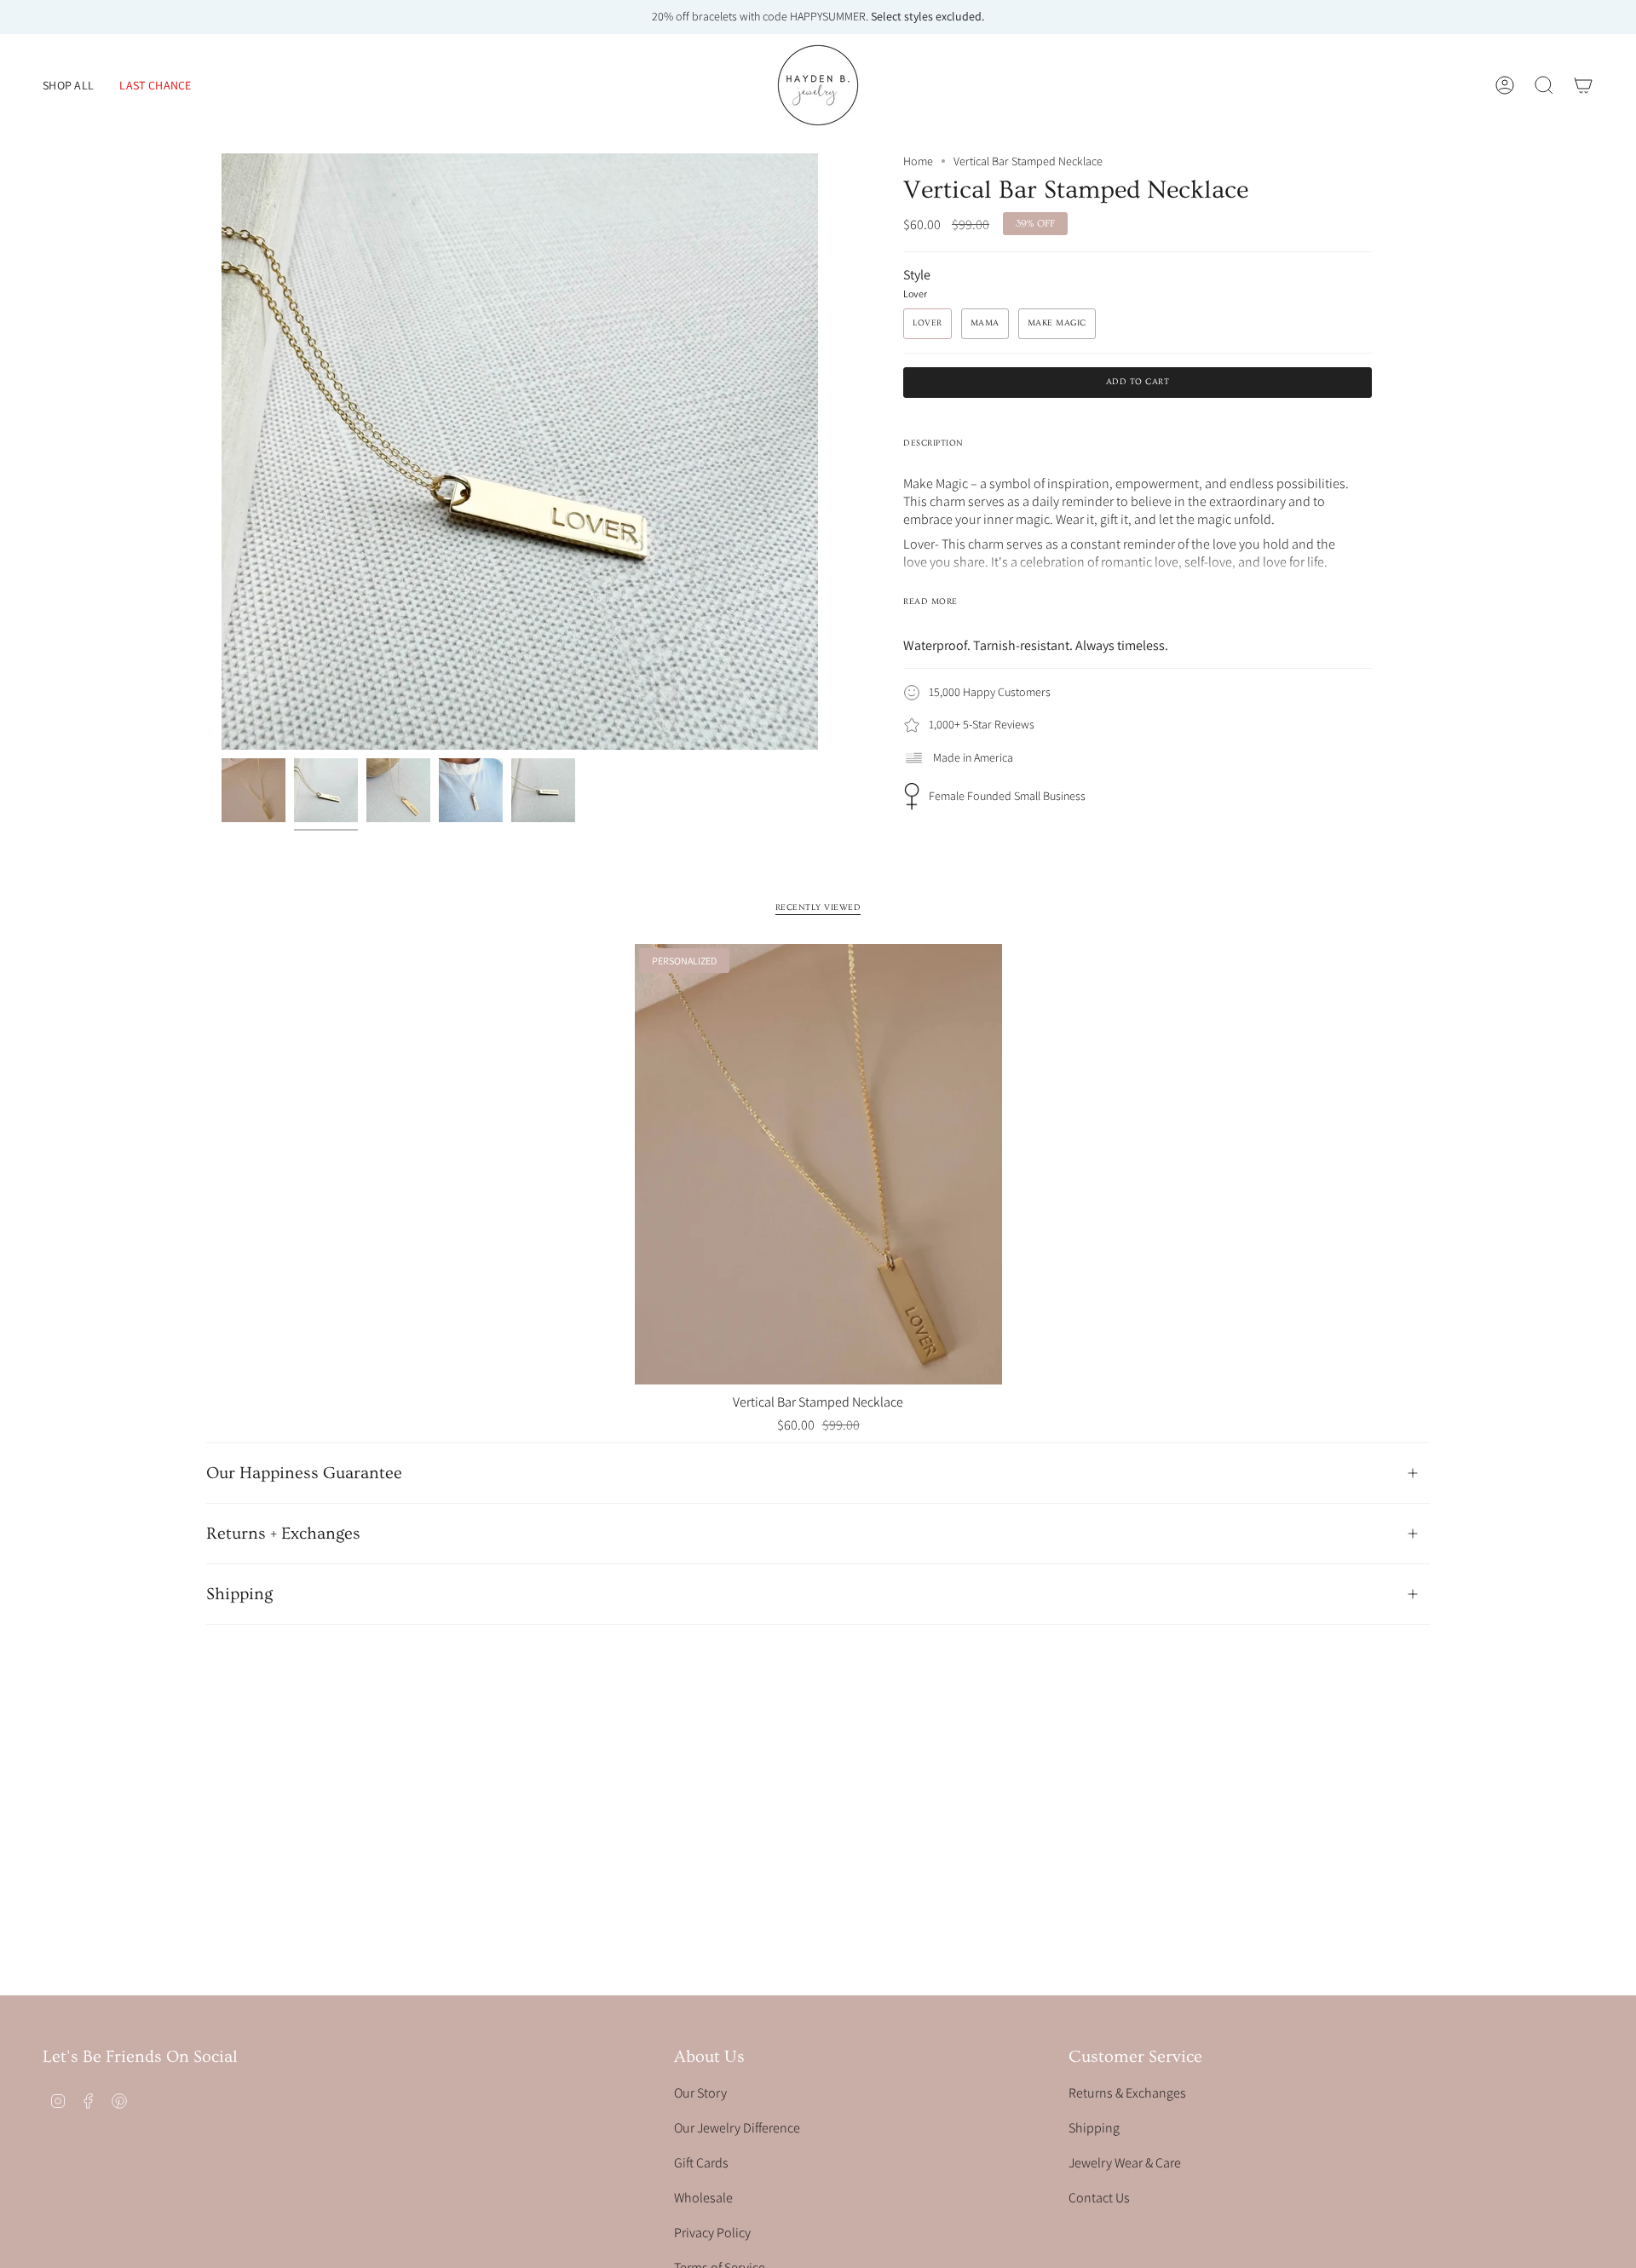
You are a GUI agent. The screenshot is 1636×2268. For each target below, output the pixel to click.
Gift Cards (701, 2163)
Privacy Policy (712, 2233)
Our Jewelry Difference (737, 2128)
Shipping (239, 1594)
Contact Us (1099, 2198)
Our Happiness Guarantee (304, 1473)
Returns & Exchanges (1127, 2093)
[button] (68, 85)
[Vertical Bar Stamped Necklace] (818, 1164)
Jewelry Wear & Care (1125, 2163)
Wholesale (703, 2198)
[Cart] (1583, 85)
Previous (222, 452)
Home (918, 161)
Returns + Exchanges (283, 1534)
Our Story (700, 2093)
